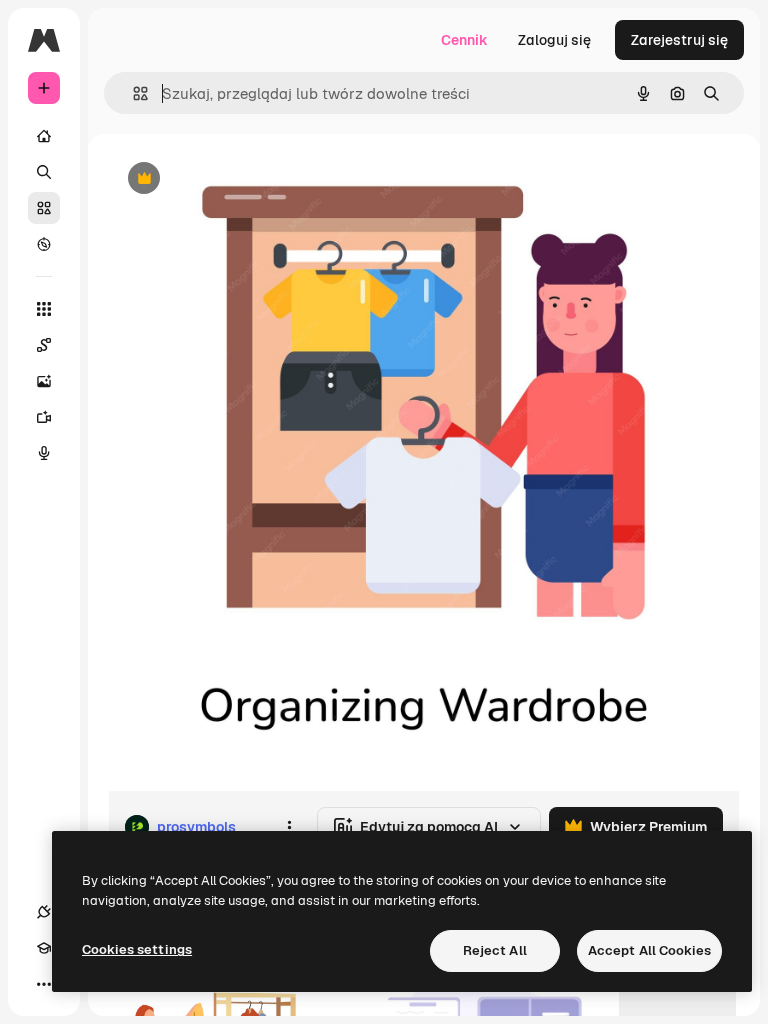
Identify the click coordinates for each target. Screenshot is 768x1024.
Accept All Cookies (649, 950)
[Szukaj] (44, 172)
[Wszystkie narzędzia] (44, 309)
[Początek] (44, 136)
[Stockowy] (44, 208)
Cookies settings (137, 949)
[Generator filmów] (44, 417)
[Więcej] (44, 984)
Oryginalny (246, 179)
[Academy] (44, 948)
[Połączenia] (44, 912)
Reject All (495, 950)
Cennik (464, 40)
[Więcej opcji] (289, 827)
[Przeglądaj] (44, 244)
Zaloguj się (554, 40)
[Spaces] (44, 345)
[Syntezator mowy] (44, 453)
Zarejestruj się (679, 40)
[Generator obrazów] (44, 381)
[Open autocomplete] (132, 93)
